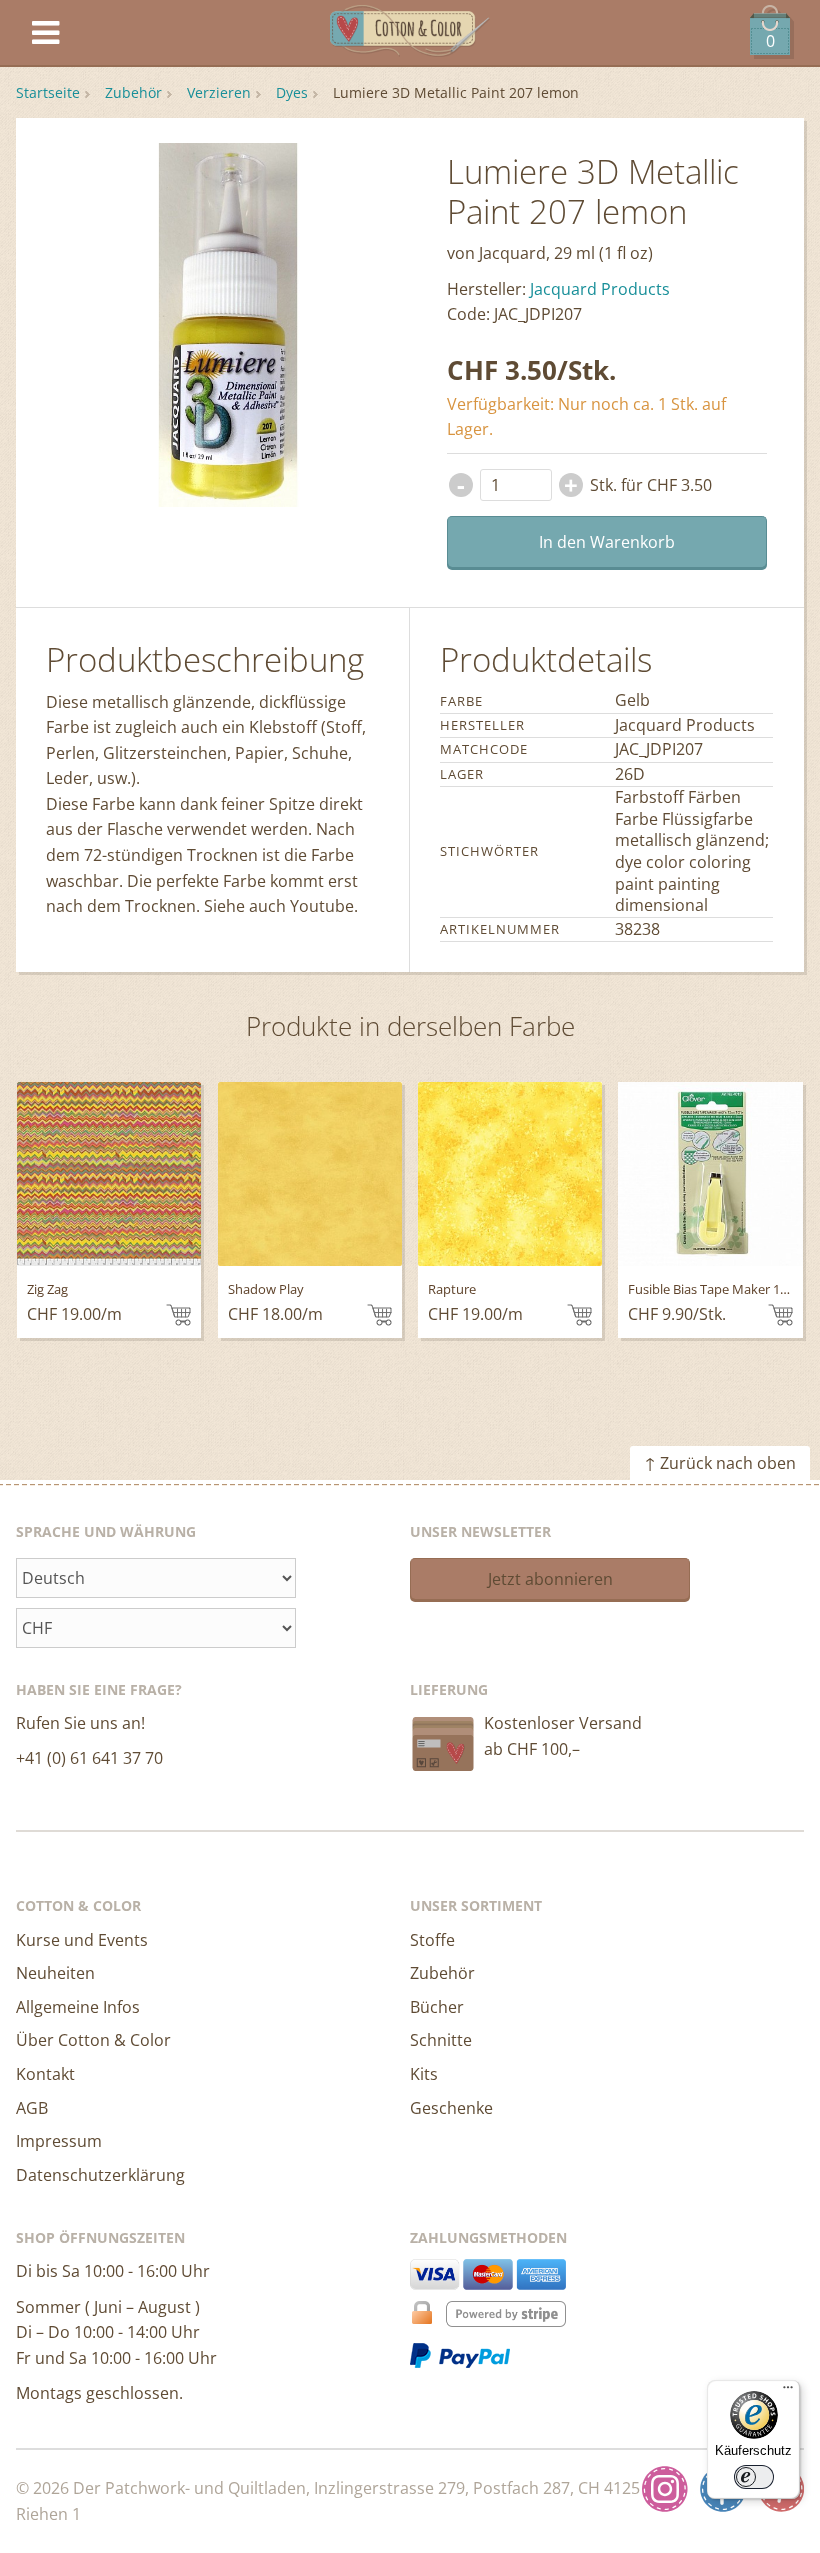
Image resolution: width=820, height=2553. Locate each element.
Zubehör (133, 92)
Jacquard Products (600, 289)
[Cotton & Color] (410, 33)
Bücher (437, 2007)
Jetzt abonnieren (550, 1579)
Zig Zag (47, 1289)
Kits (424, 2074)
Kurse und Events (82, 1940)
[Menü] (788, 2392)
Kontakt (45, 2074)
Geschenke (451, 2108)
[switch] (754, 2477)
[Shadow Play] (310, 1174)
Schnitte (441, 2040)
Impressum (59, 2141)
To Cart (178, 1315)
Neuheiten (55, 1973)
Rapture (452, 1289)
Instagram (665, 2489)
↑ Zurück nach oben (720, 1463)
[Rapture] (510, 1174)
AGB (32, 2108)
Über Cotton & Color (93, 2040)
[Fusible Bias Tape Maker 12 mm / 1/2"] (710, 1174)
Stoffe (432, 1940)
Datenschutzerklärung (100, 2175)
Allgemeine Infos (78, 2007)
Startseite (48, 92)
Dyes (292, 92)
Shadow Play (266, 1289)
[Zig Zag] (109, 1174)
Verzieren (219, 92)
